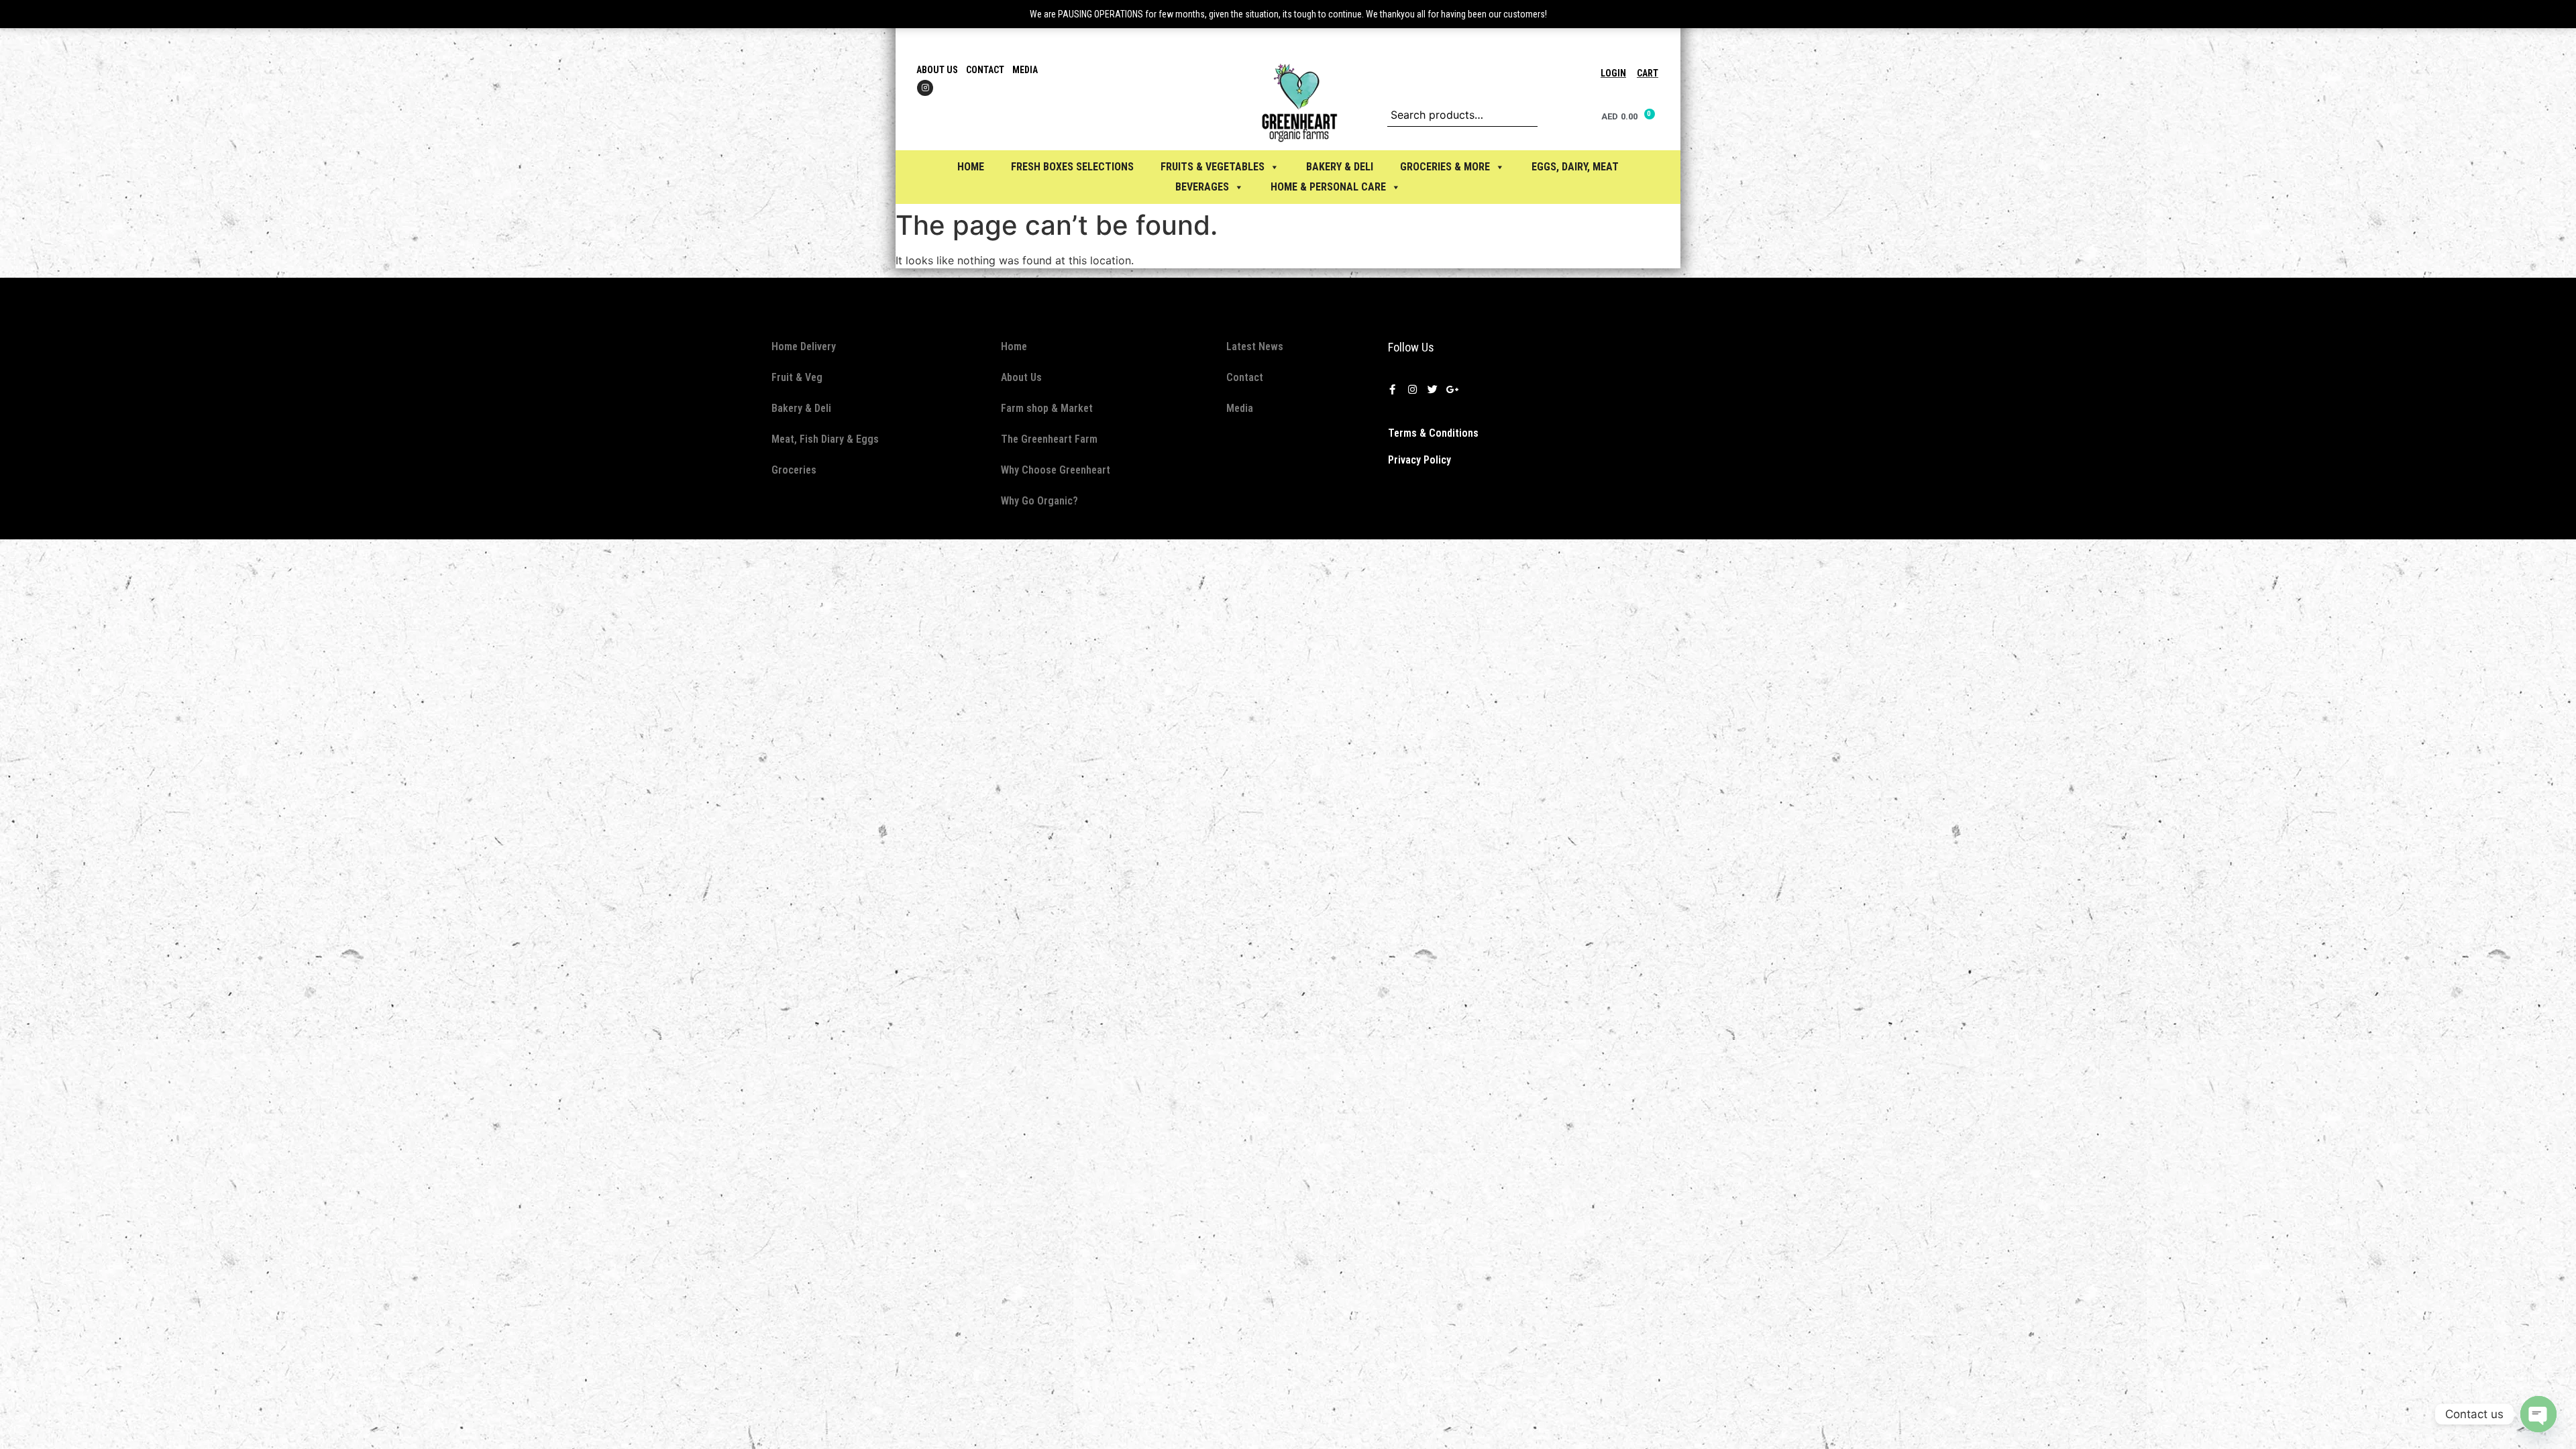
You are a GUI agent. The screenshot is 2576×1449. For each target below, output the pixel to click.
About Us (937, 70)
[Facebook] (1392, 390)
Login (1613, 73)
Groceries (794, 470)
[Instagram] (925, 88)
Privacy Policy (1419, 460)
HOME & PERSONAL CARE (1328, 187)
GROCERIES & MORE (1445, 167)
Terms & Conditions (1433, 433)
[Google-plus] (1452, 390)
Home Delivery (804, 346)
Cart (1648, 73)
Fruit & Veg (797, 377)
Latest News (1255, 346)
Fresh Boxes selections (1072, 167)
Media (1025, 70)
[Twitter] (1432, 390)
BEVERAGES (1202, 187)
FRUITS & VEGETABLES (1213, 167)
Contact (985, 70)
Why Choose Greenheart (1056, 470)
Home (971, 167)
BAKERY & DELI (1340, 167)
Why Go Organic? (1039, 501)
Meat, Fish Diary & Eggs (825, 439)
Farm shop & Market (1047, 408)
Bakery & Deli (801, 408)
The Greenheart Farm (1049, 439)
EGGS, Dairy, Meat (1575, 167)
